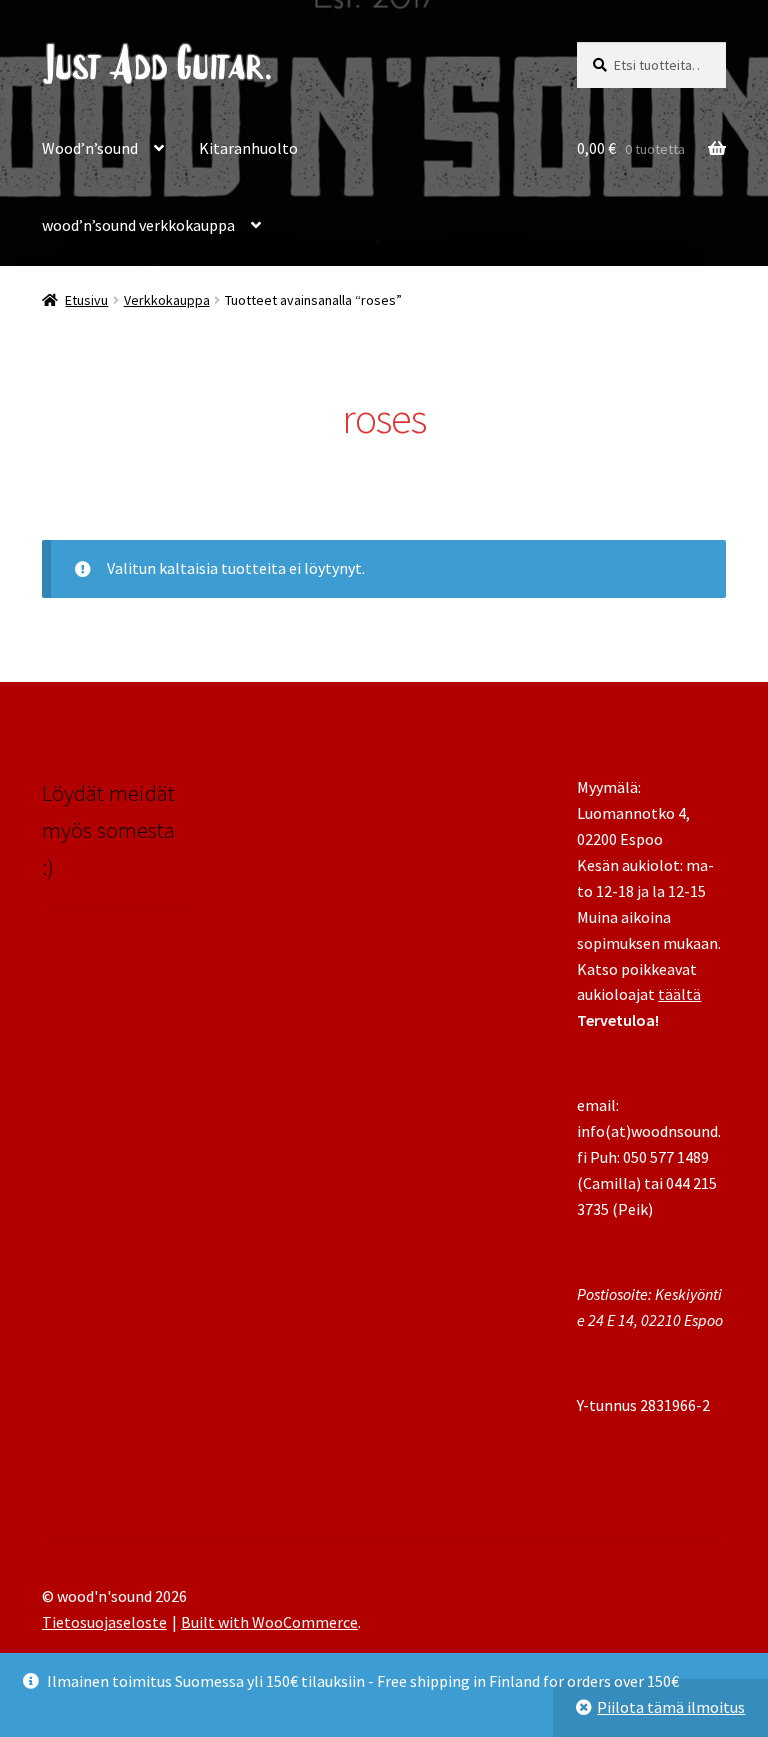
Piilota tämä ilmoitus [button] (671, 1707)
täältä (679, 994)
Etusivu (86, 300)
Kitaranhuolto (248, 148)
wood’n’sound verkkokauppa (138, 225)
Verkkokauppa (167, 300)
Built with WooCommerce (269, 1622)
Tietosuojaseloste (104, 1622)
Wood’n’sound (90, 148)
